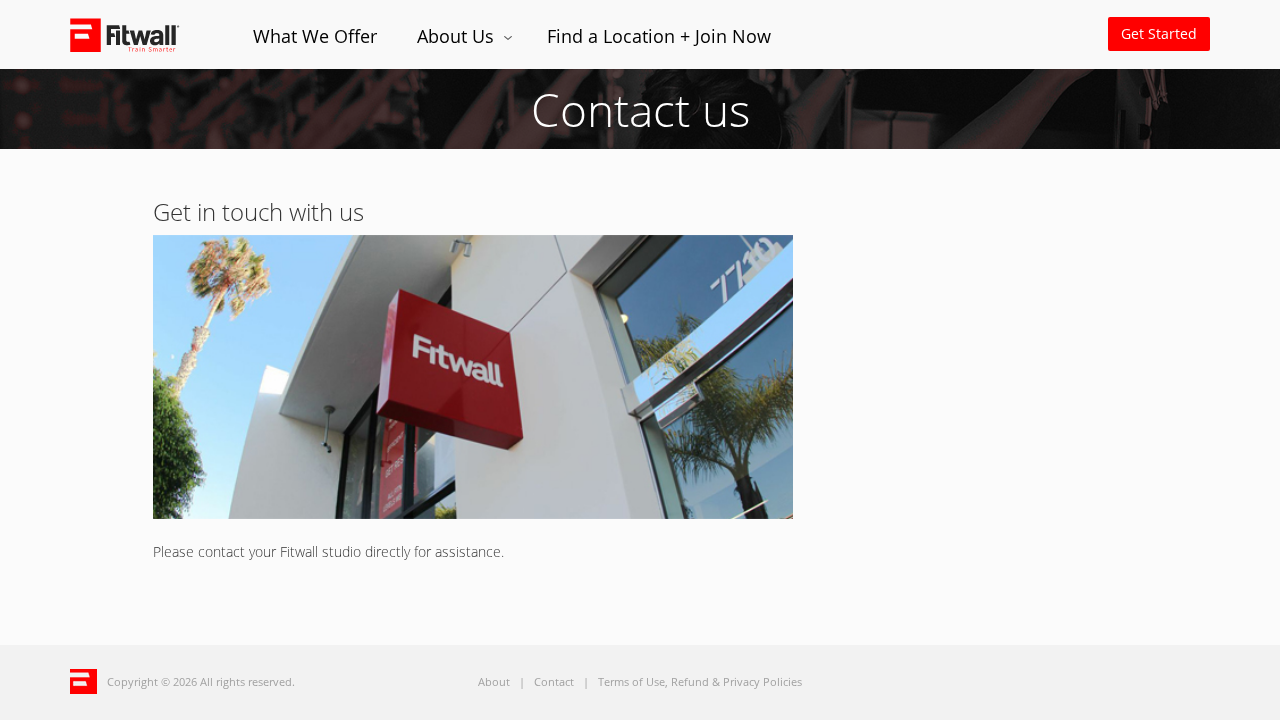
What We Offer (315, 36)
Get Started (1159, 33)
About (494, 681)
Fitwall (141, 34)
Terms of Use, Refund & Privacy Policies (700, 681)
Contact (554, 681)
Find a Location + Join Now (659, 36)
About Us (458, 36)
